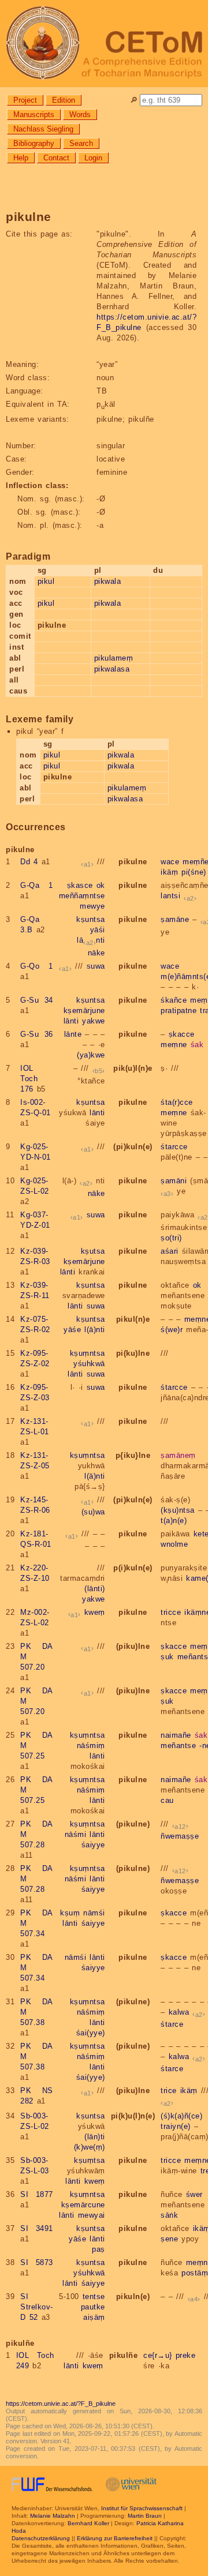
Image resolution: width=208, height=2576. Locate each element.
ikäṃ (169, 872)
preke (186, 2355)
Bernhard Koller (88, 2523)
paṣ (99, 2249)
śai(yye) (91, 2033)
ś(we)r (172, 1330)
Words (80, 115)
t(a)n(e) (174, 1521)
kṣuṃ (70, 1913)
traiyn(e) (176, 2126)
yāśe (72, 1330)
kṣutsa (93, 1251)
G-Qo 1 (37, 966)
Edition (64, 100)
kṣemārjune (84, 1010)
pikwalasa (112, 669)
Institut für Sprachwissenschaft (142, 2508)
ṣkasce (80, 885)
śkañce (174, 1000)
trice (169, 2091)
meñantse (178, 1746)
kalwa (179, 2012)
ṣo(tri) (171, 1238)
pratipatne (179, 1010)
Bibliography (34, 143)
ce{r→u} (158, 2355)
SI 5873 (37, 2262)
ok (101, 885)
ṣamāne (175, 919)
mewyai (92, 2215)
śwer (194, 2194)
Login (93, 158)
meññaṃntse (82, 896)
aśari (170, 1251)
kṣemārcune (83, 2205)
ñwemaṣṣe (180, 1836)
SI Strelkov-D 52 (37, 2307)
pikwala (108, 581)
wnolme (174, 1544)
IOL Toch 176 (29, 1079)
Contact (56, 158)
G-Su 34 (37, 1000)
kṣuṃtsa (90, 2160)
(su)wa (93, 1512)
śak (197, 1045)
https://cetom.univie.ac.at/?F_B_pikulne (61, 2403)
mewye (92, 906)
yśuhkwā (89, 1364)
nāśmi (76, 1834)
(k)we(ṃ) (90, 2147)
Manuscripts (34, 115)
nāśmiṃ (91, 1746)
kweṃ (95, 1612)
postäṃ (195, 2273)
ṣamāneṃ (178, 1455)
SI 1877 (37, 2194)
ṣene (169, 2239)
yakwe (94, 1021)
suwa (96, 966)
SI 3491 (37, 2228)
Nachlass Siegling (43, 129)
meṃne (174, 1045)
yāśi (98, 930)
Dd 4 (29, 862)
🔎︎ (134, 100)
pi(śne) (194, 872)
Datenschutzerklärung (41, 2538)
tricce (171, 1612)
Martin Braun (145, 2516)
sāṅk (169, 2215)
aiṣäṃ (94, 2317)
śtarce (172, 2024)
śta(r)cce (177, 1102)
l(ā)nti (95, 1330)
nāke (96, 953)
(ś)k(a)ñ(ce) (181, 2116)
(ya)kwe (91, 1055)
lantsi (170, 896)
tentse (94, 2296)
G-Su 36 (37, 1034)
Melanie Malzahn (53, 2516)
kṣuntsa (91, 919)
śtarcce (174, 1147)
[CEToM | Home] (104, 44)
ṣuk (167, 1657)
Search (81, 143)
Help (21, 158)
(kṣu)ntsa (178, 1510)
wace (170, 862)
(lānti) (95, 1589)
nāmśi (94, 1913)
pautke (93, 2307)
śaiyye (93, 1845)
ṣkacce (182, 1034)
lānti (91, 940)
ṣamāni (174, 1181)
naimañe (176, 1735)
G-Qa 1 (37, 885)
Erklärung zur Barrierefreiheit (115, 2538)
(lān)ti (95, 2137)
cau (167, 1800)
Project (25, 100)
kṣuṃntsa (88, 1353)
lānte (73, 1034)
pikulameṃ (114, 658)
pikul (46, 581)
